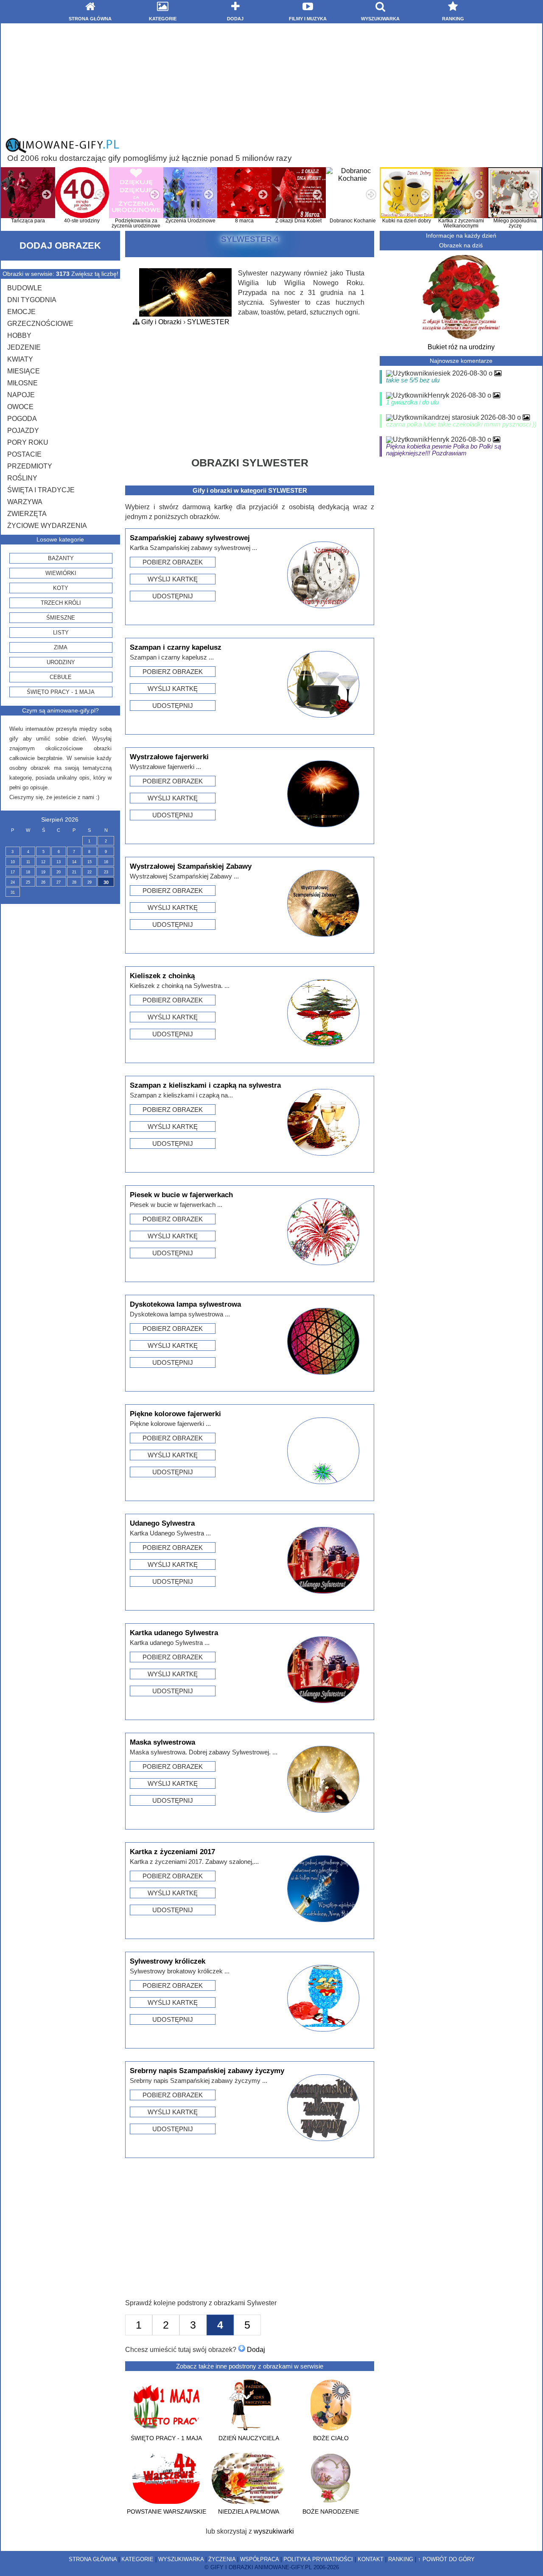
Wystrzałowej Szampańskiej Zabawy (191, 866)
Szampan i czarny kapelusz (176, 647)
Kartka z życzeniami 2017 (172, 1852)
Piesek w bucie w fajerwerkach (181, 1195)
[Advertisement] (271, 80)
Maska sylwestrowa (162, 1742)
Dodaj (255, 2350)
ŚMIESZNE (61, 618)
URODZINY (61, 662)
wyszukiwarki (274, 2531)
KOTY (61, 588)
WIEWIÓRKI (61, 573)
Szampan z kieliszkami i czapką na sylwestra (205, 1085)
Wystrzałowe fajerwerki (169, 757)
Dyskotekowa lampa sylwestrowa (185, 1304)
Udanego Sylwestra (162, 1523)
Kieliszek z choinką (162, 976)
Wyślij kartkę (173, 579)
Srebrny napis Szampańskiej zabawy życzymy (207, 2071)
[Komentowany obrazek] (498, 373)
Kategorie (137, 2559)
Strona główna (93, 2559)
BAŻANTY (61, 558)
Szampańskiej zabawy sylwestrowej (190, 538)
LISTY (61, 633)
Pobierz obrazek (173, 562)
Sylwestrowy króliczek (168, 1961)
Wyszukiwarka (181, 2559)
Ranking (401, 2559)
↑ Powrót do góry (446, 2559)
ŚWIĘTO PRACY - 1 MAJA (61, 692)
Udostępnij (173, 596)
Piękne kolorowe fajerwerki (175, 1414)
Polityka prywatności (318, 2559)
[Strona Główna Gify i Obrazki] (62, 151)
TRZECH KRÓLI (61, 603)
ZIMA (61, 647)
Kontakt (371, 2559)
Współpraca (259, 2559)
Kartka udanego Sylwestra (174, 1633)
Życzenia (222, 2559)
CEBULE (61, 677)
